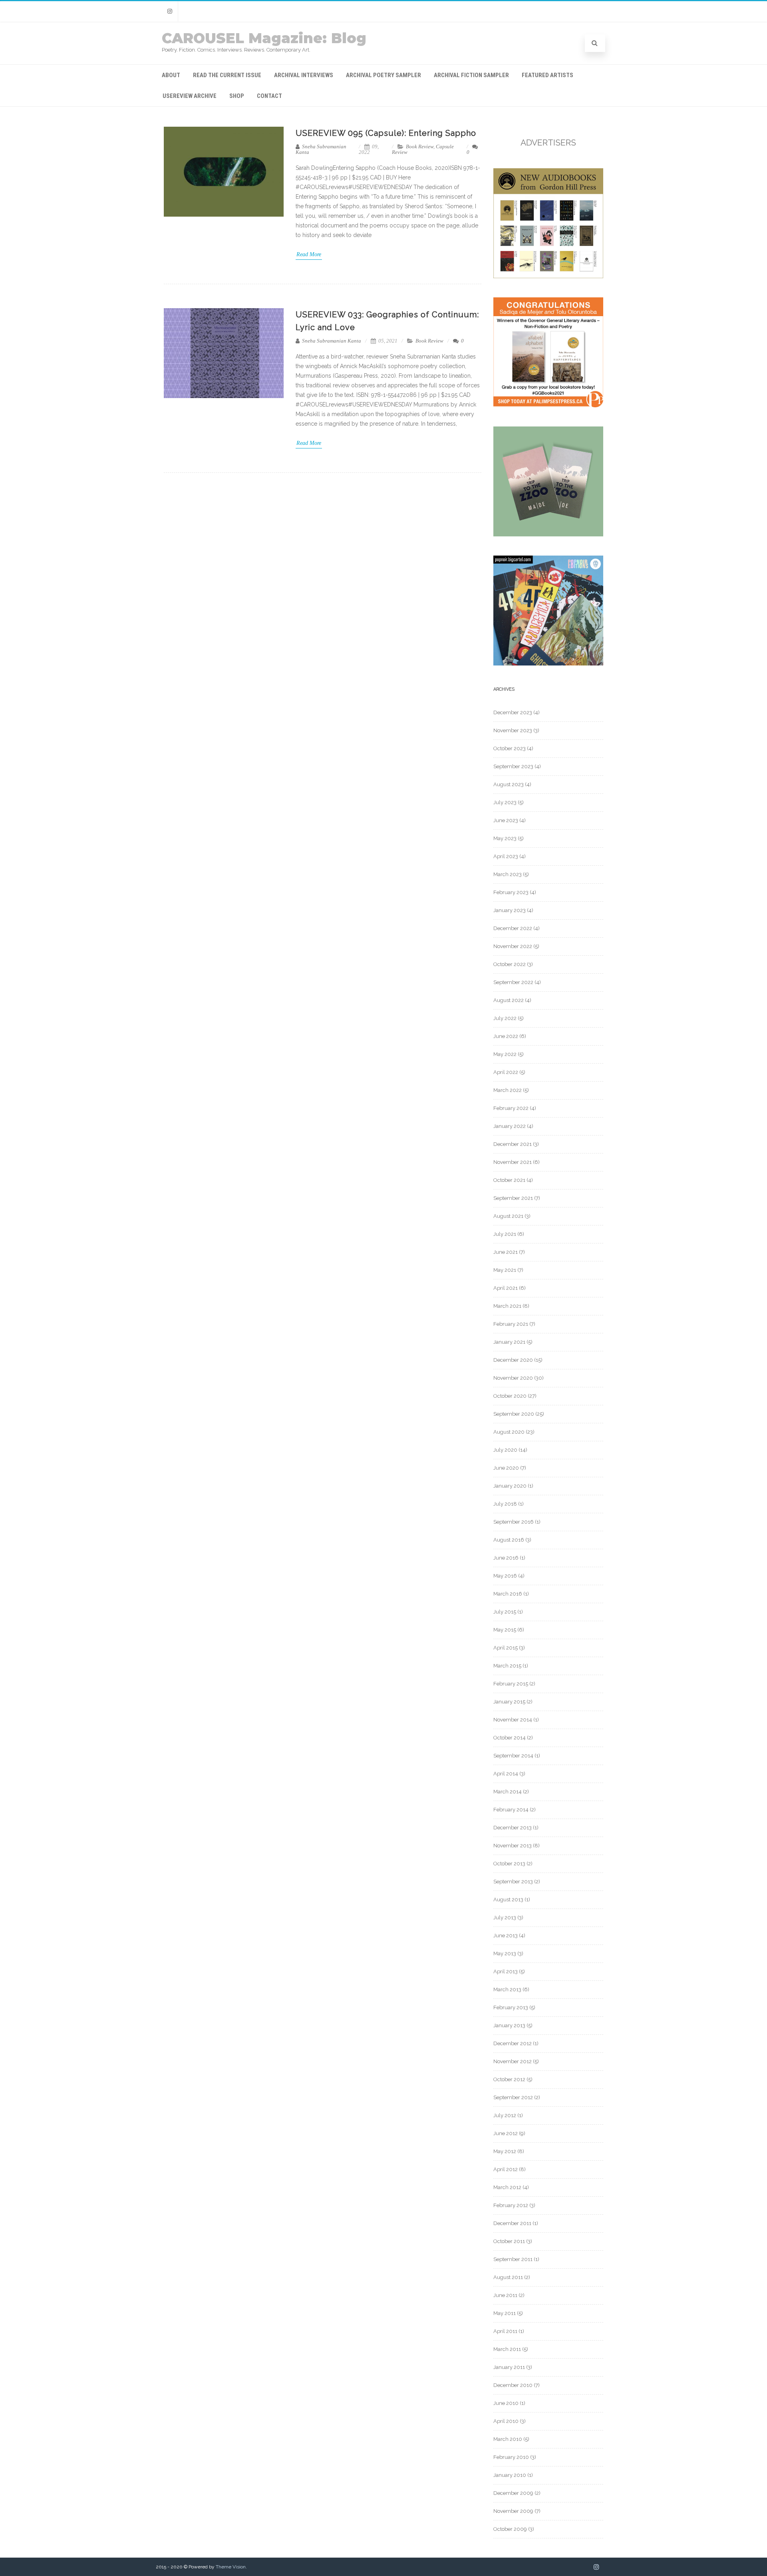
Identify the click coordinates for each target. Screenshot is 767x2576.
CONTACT (269, 96)
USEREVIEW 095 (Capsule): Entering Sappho (386, 133)
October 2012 (509, 2079)
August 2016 (509, 1540)
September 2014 (513, 1756)
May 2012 (505, 2151)
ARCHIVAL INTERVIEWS (304, 75)
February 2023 (511, 892)
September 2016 (514, 1522)
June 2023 (506, 820)
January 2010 (510, 2475)
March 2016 (508, 1594)
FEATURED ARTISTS (547, 75)
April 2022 (506, 1072)
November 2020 (513, 1378)
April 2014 (506, 1774)
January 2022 (510, 1126)
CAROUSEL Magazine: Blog (264, 38)
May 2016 (505, 1576)
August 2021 (508, 1216)
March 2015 (507, 1666)
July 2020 (505, 1450)
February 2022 (511, 1108)
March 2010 (508, 2439)
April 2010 (506, 2421)
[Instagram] (170, 11)
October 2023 (510, 748)
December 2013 (513, 1828)
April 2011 (505, 2331)
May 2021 (505, 1270)
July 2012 (505, 2115)
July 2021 (505, 1234)
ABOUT (171, 75)
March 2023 (508, 874)
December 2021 (513, 1144)
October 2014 (510, 1738)
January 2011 (509, 2367)
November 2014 (513, 1720)
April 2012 (506, 2169)
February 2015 (511, 1684)
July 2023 (505, 802)
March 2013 (507, 1989)
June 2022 (506, 1036)
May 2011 (505, 2313)
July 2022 (505, 1018)
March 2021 (507, 1306)
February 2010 (511, 2457)
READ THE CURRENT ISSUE (227, 75)
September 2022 (513, 982)
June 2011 (505, 2295)
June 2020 (506, 1468)
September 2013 (513, 1882)
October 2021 (509, 1180)
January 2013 (509, 2025)
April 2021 (506, 1288)
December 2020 (513, 1360)
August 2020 (509, 1432)
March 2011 (507, 2349)
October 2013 (509, 1864)
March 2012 (507, 2187)
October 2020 (510, 1396)
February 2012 (511, 2205)
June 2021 (506, 1252)
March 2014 (508, 1792)
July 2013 (505, 1918)
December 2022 (513, 928)
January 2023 (510, 910)
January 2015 (509, 1702)
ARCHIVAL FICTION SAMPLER (471, 75)
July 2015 (505, 1612)
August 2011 (508, 2277)
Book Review (420, 146)
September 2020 (514, 1414)
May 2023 (505, 838)
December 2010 (513, 2385)
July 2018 (505, 1504)
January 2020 (510, 1486)
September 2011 (513, 2259)
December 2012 (513, 2043)
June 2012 (506, 2133)
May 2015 (505, 1630)
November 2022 (513, 946)
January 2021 (509, 1342)
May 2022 (505, 1054)
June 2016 (506, 1558)
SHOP (237, 96)
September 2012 (513, 2097)
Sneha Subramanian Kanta (321, 149)
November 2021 (513, 1162)
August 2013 (508, 1900)
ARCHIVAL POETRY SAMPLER (383, 75)
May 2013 (505, 1953)
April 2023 (506, 856)
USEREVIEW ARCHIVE (190, 96)
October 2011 (509, 2241)
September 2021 (513, 1198)
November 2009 (513, 2511)
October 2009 (510, 2529)
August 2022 (509, 1000)
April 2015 (506, 1648)
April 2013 (506, 1971)
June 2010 (506, 2403)
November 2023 (513, 730)
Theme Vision (231, 2567)
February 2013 (511, 2007)
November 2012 (513, 2061)
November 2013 (513, 1846)
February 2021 (511, 1324)
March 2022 (508, 1090)
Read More (309, 254)
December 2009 (513, 2493)
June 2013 (506, 1935)
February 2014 (511, 1810)
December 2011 (512, 2223)
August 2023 (509, 784)
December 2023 (513, 712)
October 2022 (510, 964)
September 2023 (513, 766)
